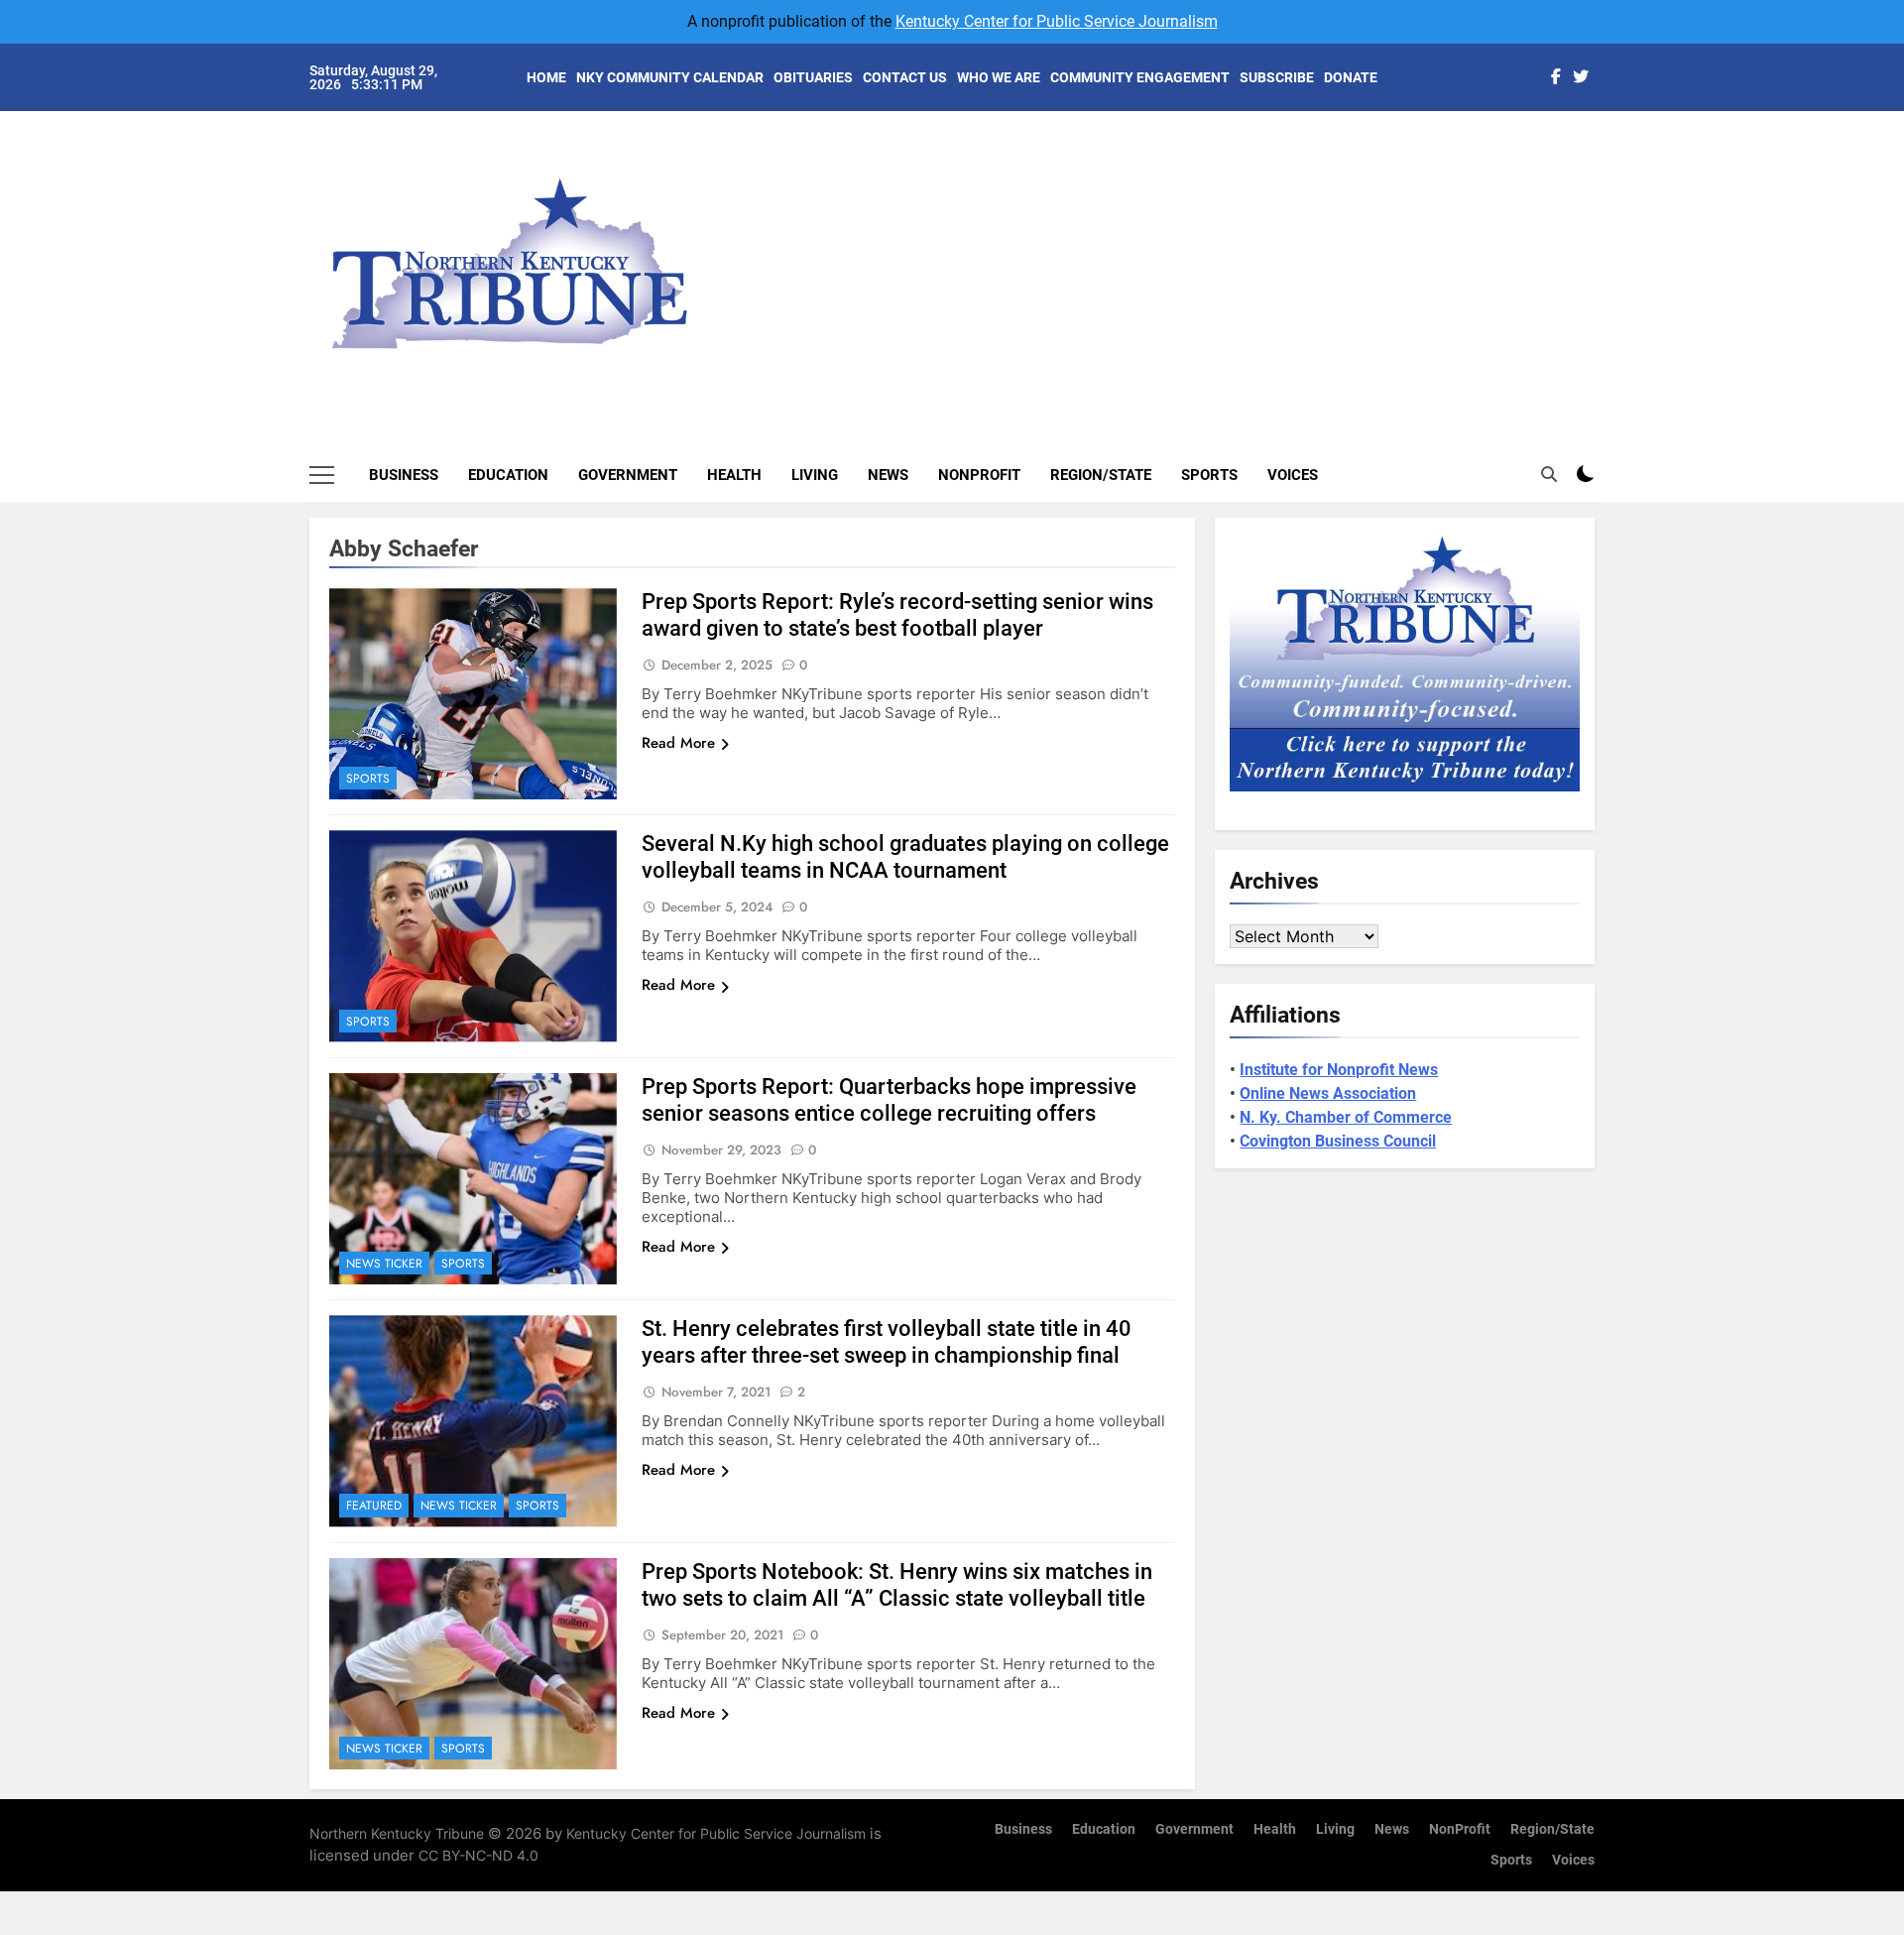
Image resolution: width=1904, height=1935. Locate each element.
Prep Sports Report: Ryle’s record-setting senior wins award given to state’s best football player (897, 615)
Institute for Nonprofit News (1339, 1070)
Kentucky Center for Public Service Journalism (1057, 21)
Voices (1293, 475)
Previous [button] (1603, 248)
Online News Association (1328, 1093)
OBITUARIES (813, 77)
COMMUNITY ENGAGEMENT (1140, 77)
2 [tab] (1605, 180)
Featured (374, 1506)
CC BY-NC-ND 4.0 (478, 1855)
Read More (678, 743)
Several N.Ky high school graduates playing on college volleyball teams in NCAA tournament (905, 857)
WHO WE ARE (999, 77)
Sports (1209, 475)
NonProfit (979, 475)
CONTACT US (905, 77)
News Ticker (384, 1264)
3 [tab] (1605, 210)
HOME (546, 77)
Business (404, 475)
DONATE (1351, 77)
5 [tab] (1605, 269)
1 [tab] (1605, 150)
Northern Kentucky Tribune (397, 1833)
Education (508, 475)
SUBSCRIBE (1277, 77)
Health (734, 475)
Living (815, 475)
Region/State (1101, 475)
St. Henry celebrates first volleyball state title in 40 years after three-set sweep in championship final (887, 1342)
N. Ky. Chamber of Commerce (1346, 1117)
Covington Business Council (1338, 1141)
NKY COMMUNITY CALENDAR (670, 77)
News (888, 475)
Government (628, 475)
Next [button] (1557, 248)
